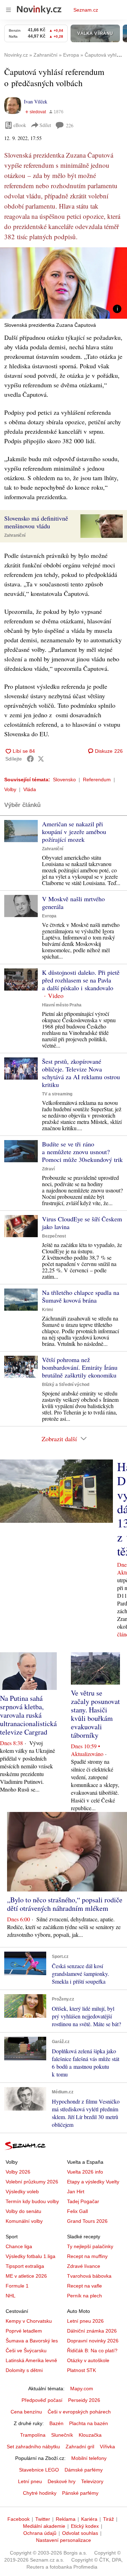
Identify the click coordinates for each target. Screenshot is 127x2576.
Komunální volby (24, 2221)
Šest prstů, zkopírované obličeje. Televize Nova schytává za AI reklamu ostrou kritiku (81, 1073)
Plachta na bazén (89, 2423)
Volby (10, 789)
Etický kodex (85, 2526)
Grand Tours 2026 (87, 2221)
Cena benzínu (26, 2412)
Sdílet (45, 125)
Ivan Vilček (36, 101)
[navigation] (8, 10)
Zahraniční (15, 535)
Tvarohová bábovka (89, 2276)
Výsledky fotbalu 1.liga (31, 2256)
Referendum (97, 780)
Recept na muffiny (87, 2256)
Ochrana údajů (40, 2533)
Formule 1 (17, 2286)
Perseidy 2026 (84, 2400)
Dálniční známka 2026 (92, 2331)
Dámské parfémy (84, 2470)
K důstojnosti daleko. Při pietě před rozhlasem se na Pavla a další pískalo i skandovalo (81, 980)
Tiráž (108, 2519)
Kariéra (89, 2519)
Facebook (19, 2519)
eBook (20, 125)
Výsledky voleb (22, 2192)
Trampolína (33, 2435)
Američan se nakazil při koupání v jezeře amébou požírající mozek (74, 832)
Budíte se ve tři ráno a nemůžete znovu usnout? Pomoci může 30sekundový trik (82, 1152)
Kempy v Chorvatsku (29, 2321)
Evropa (49, 916)
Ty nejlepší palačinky (90, 2246)
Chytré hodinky (40, 2493)
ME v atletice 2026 (26, 2276)
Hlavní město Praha (62, 1005)
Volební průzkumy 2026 (32, 2182)
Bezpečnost (54, 1236)
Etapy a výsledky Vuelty (93, 2182)
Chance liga (19, 2246)
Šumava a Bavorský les (32, 2341)
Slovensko (64, 780)
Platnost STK (81, 2370)
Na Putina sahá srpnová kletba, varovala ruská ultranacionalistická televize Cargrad (28, 1715)
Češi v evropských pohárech (79, 2412)
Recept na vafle (84, 2286)
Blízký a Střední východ (66, 1385)
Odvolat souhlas (80, 2533)
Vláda (30, 789)
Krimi (47, 1310)
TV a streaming (57, 1094)
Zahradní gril (80, 2447)
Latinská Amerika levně (31, 2360)
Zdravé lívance (84, 2266)
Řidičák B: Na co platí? (92, 2351)
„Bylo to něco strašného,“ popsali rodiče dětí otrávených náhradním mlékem (65, 1904)
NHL (11, 2296)
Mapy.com (82, 2389)
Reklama (66, 2519)
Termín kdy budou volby (32, 2201)
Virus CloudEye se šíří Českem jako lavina (82, 1223)
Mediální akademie (44, 2526)
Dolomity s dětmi (24, 2370)
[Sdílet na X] (41, 759)
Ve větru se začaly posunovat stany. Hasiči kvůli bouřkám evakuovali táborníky (95, 1714)
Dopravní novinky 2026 (93, 2341)
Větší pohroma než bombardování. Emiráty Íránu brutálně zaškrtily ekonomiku (80, 1367)
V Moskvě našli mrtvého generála (73, 903)
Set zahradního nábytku (33, 2447)
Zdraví (48, 1169)
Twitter (43, 2519)
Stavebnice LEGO (39, 2470)
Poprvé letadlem (24, 2331)
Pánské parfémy (80, 2493)
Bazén (56, 2423)
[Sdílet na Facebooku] (30, 759)
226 (70, 125)
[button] (64, 283)
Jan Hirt (76, 2192)
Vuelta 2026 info (85, 2172)
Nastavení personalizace (64, 2540)
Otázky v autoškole (88, 2360)
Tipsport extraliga (25, 2266)
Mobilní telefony (89, 2458)
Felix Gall (77, 2211)
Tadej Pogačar (83, 2201)
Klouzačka (90, 2435)
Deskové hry (62, 2481)
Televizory (92, 2481)
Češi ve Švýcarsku (26, 2351)
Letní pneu (30, 2481)
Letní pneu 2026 (85, 2321)
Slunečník (62, 2435)
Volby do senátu (23, 2211)
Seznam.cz (86, 10)
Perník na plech (84, 2296)
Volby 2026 (18, 2172)
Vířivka (107, 2447)
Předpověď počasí (42, 2400)
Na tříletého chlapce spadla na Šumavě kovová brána (81, 1296)
